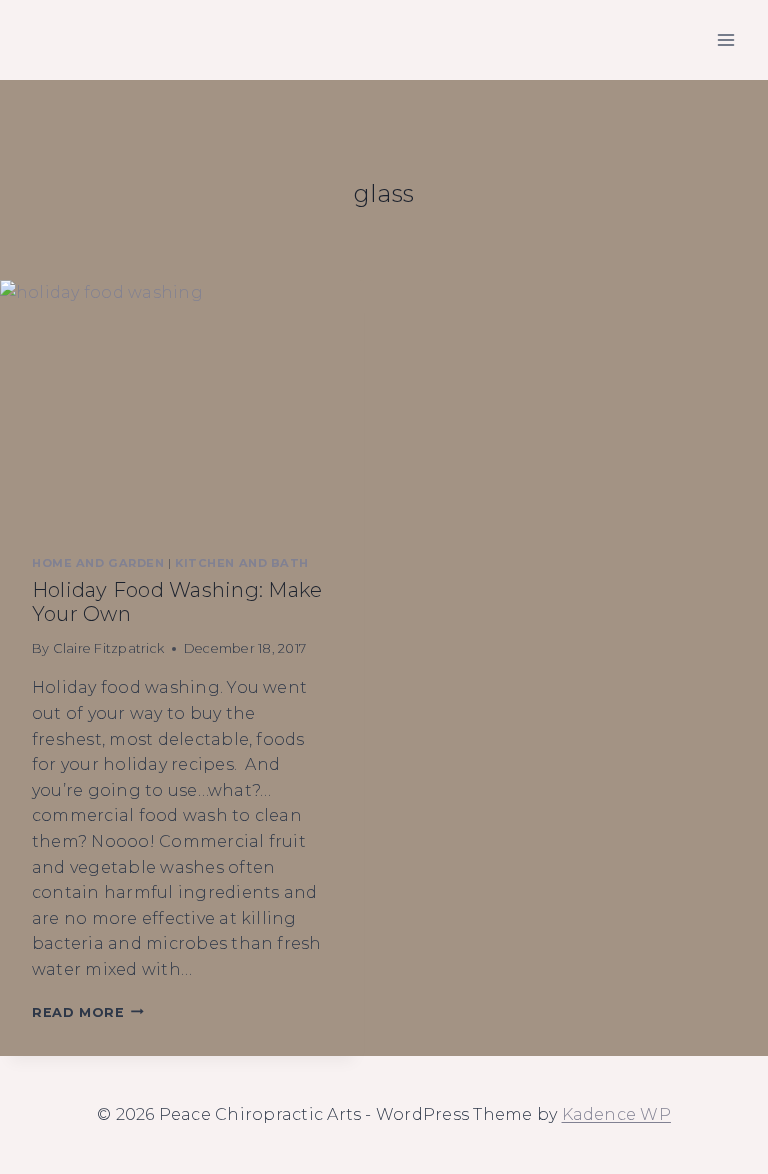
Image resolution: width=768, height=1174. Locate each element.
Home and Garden (98, 563)
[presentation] (182, 401)
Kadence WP (616, 1114)
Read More (88, 1012)
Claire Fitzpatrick (108, 648)
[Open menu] (725, 39)
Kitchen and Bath (242, 563)
